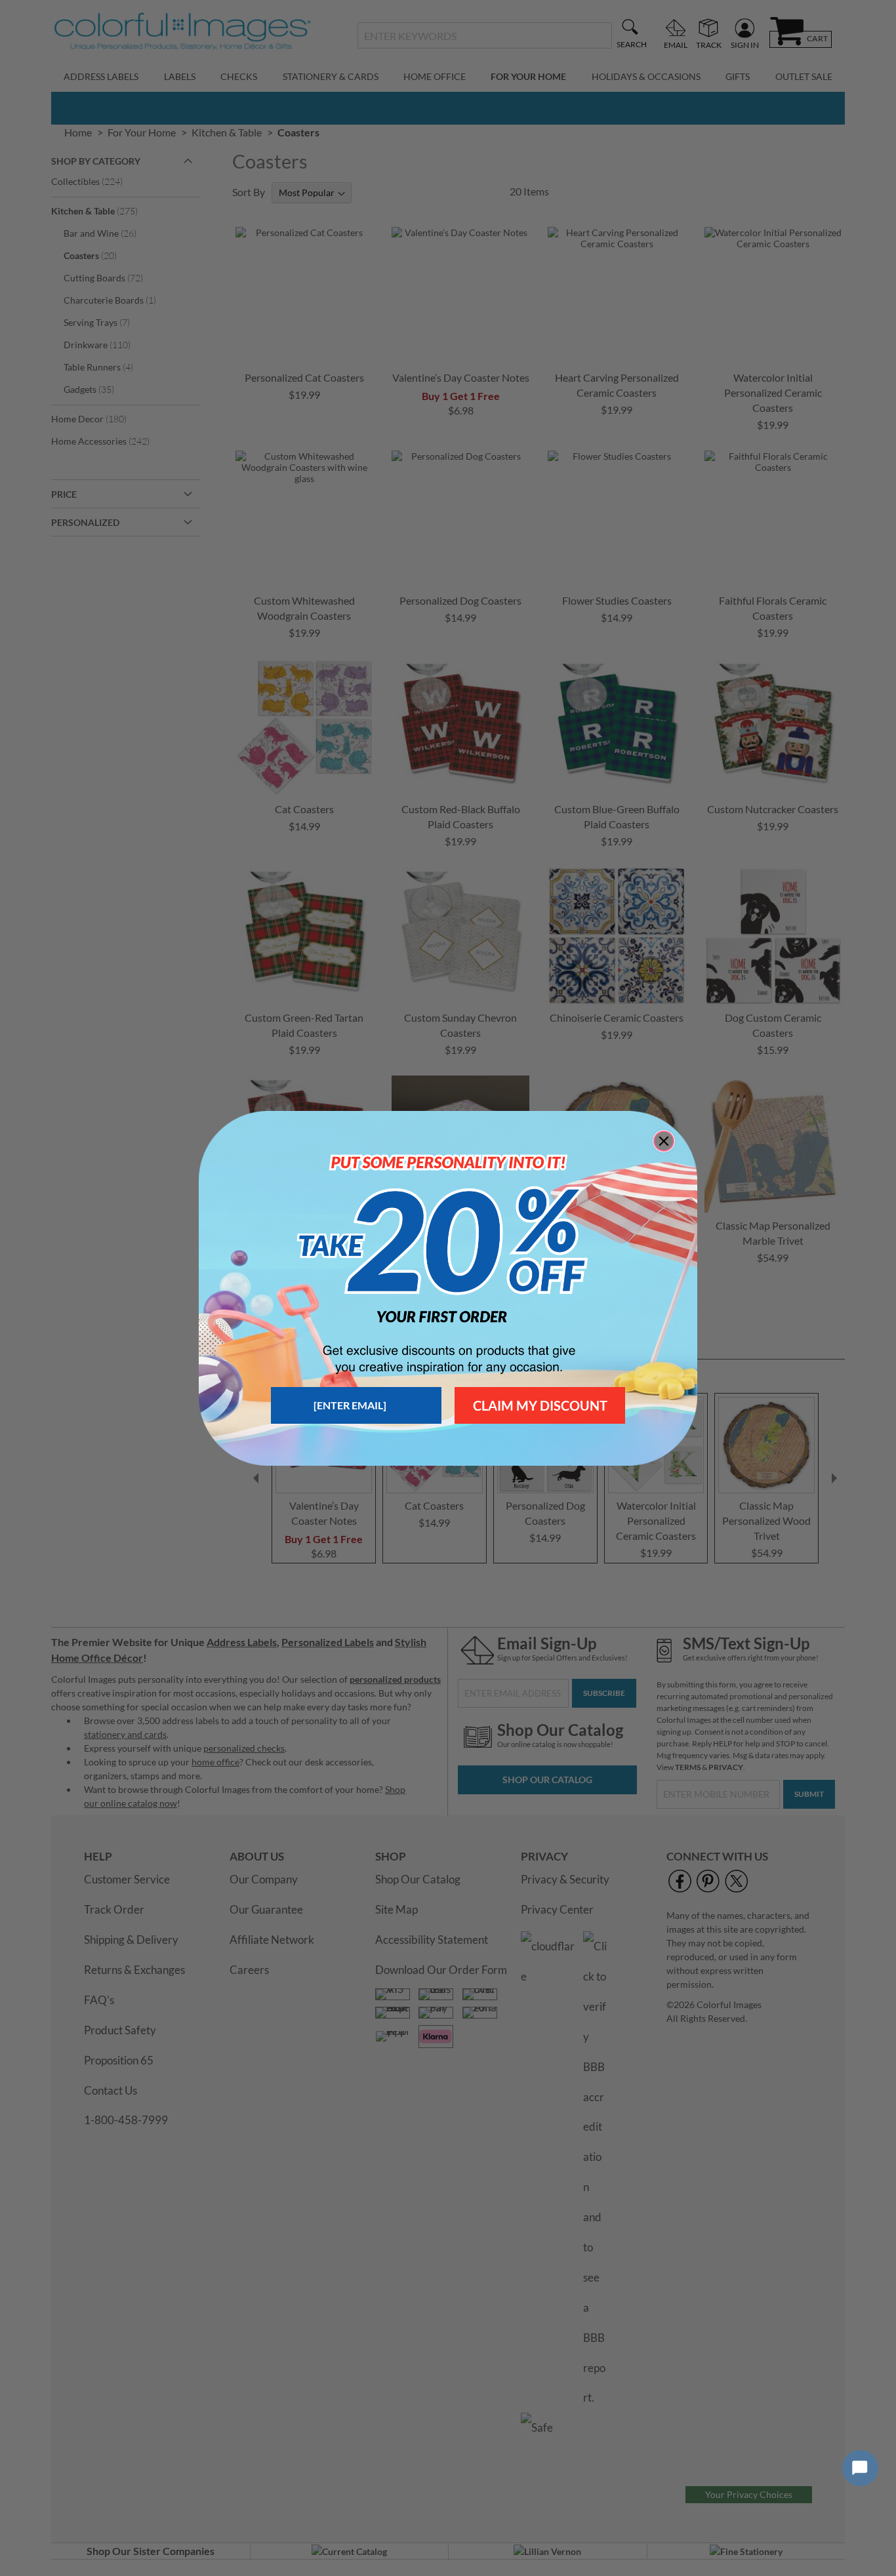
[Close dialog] (664, 1141)
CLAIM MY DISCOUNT (540, 1405)
